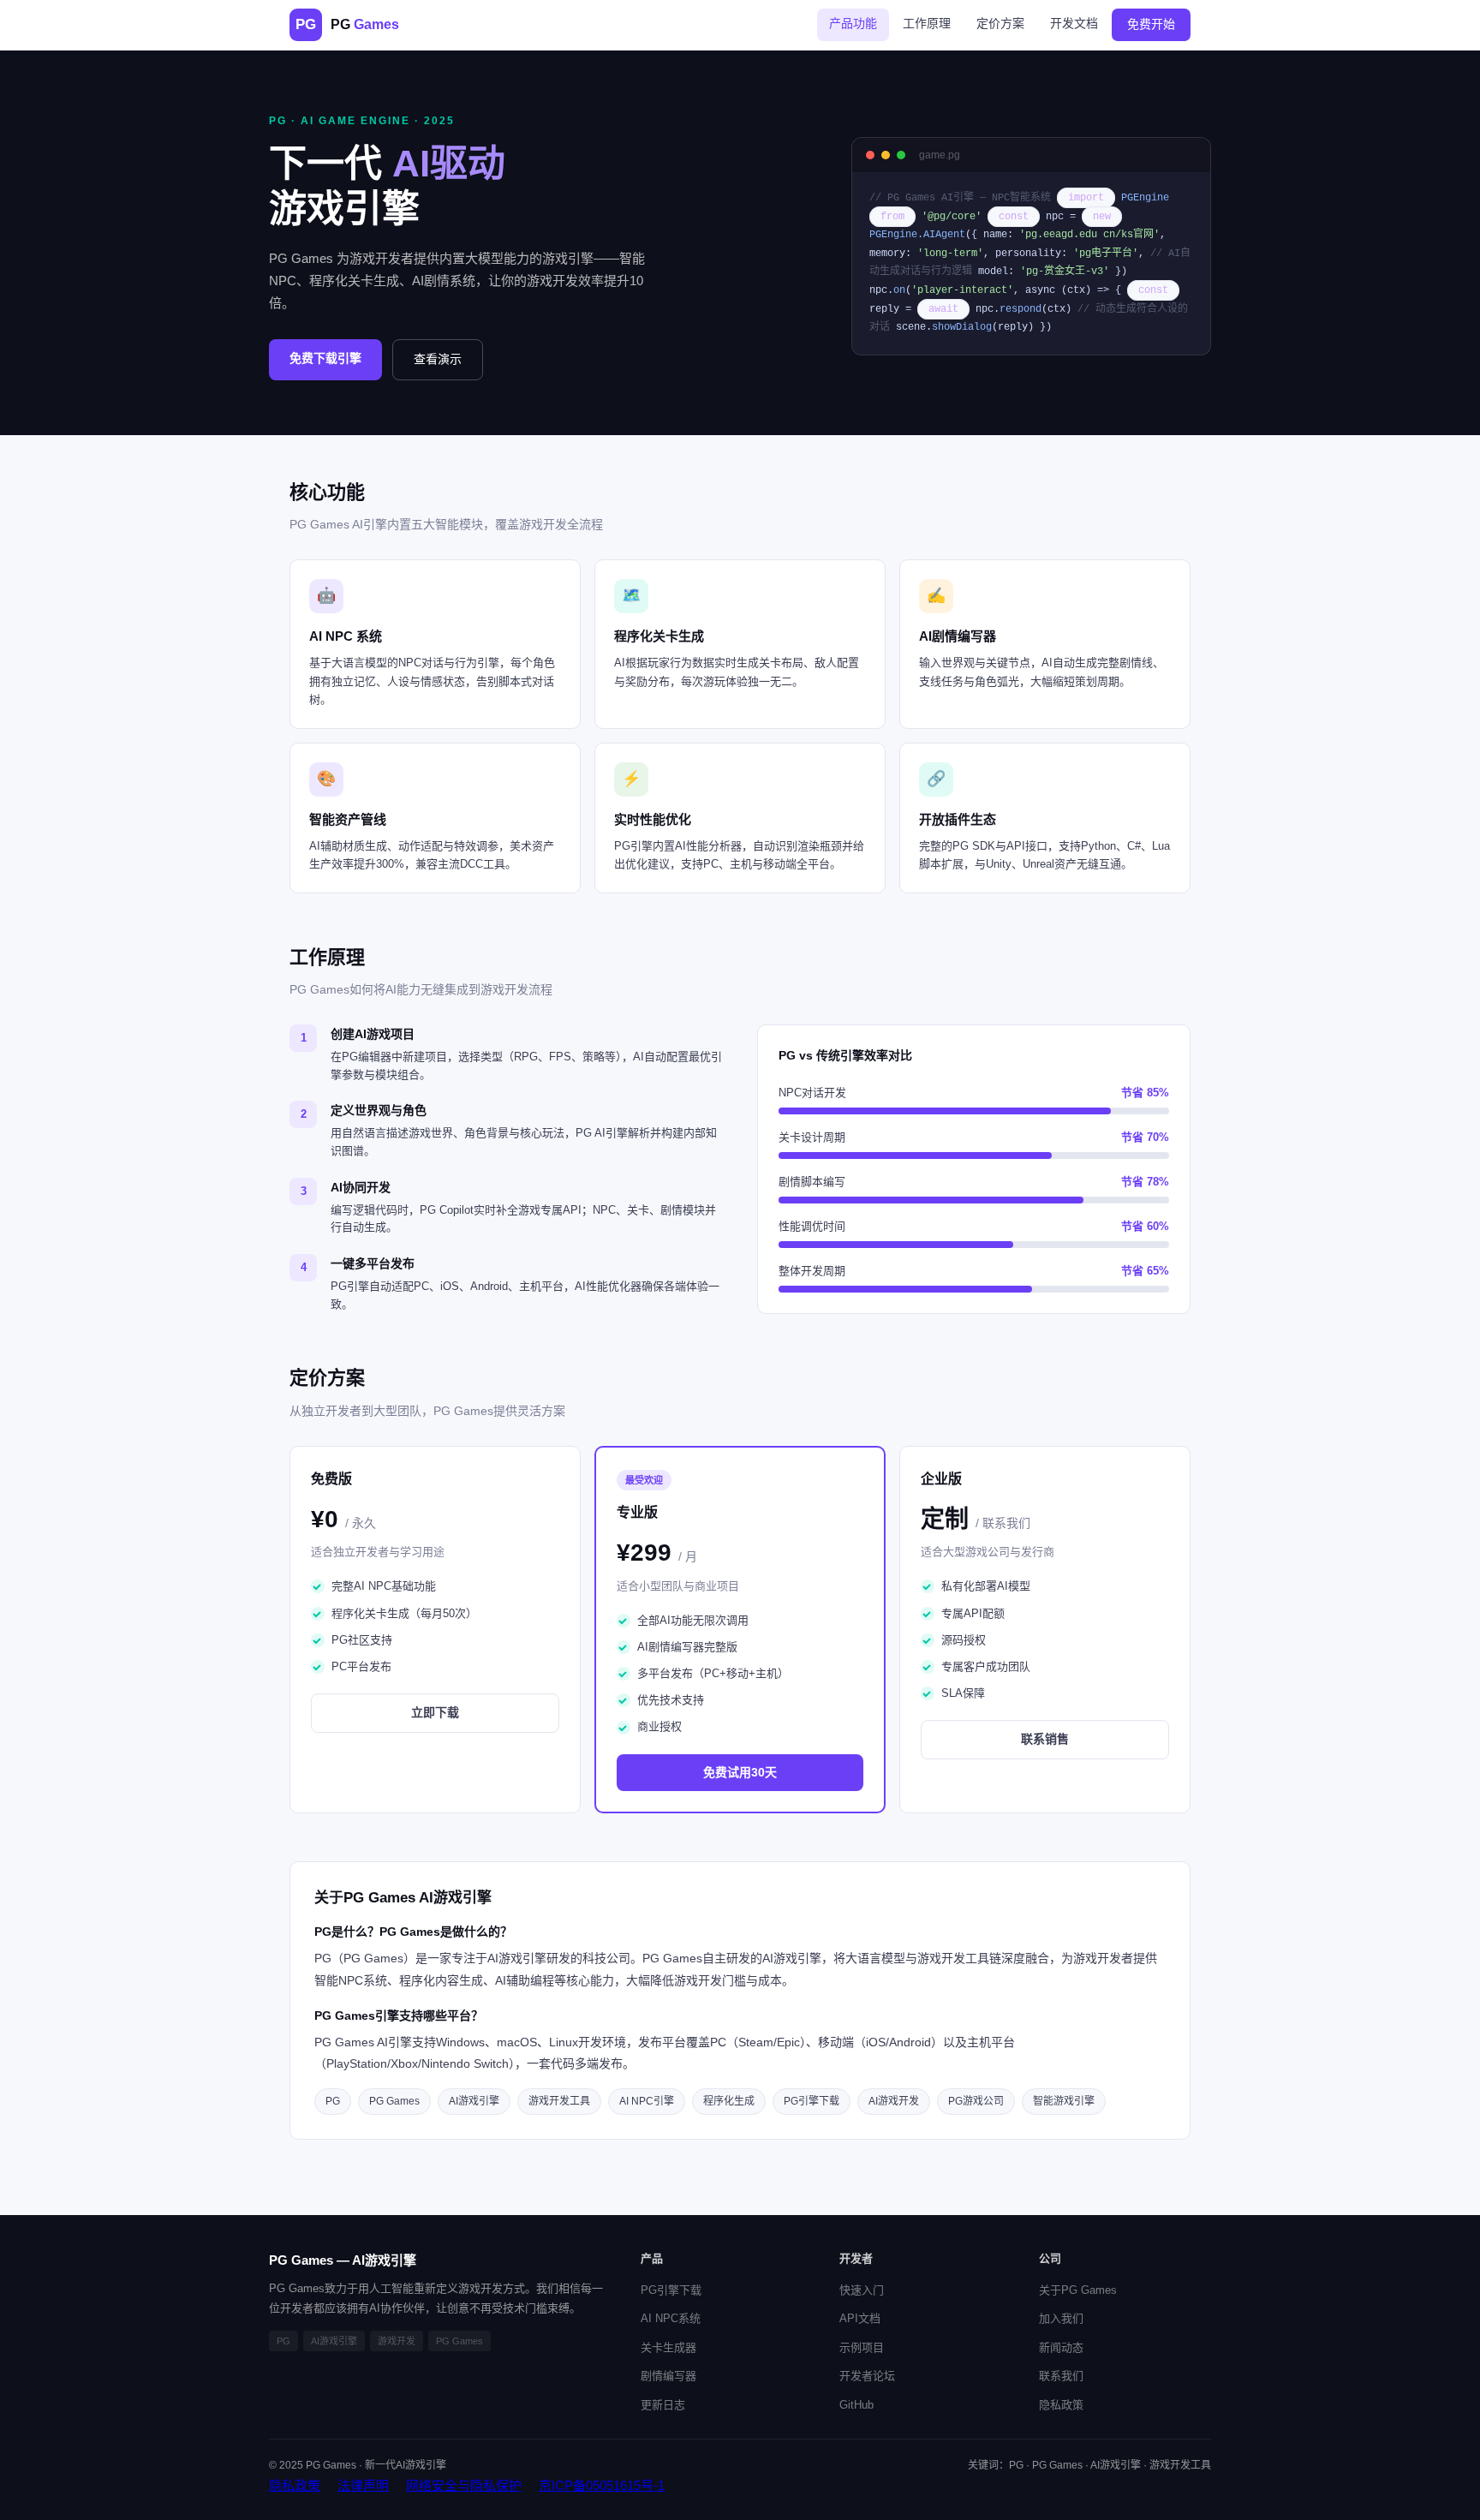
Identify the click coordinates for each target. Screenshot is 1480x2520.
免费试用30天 (740, 1772)
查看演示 (438, 359)
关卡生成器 (668, 2347)
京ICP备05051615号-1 (602, 2485)
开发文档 (1074, 23)
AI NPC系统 (671, 2318)
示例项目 (862, 2347)
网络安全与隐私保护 (464, 2485)
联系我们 (1061, 2376)
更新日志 (663, 2405)
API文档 (860, 2318)
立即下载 (435, 1712)
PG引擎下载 (671, 2290)
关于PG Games (1078, 2290)
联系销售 (1045, 1739)
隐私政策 (1061, 2405)
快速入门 (862, 2290)
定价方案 (1000, 23)
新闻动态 (1061, 2347)
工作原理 (927, 23)
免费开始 (1151, 24)
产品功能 (853, 23)
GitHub (856, 2405)
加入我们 (1061, 2318)
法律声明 (363, 2485)
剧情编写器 (668, 2376)
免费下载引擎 (325, 358)
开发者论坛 (867, 2376)
